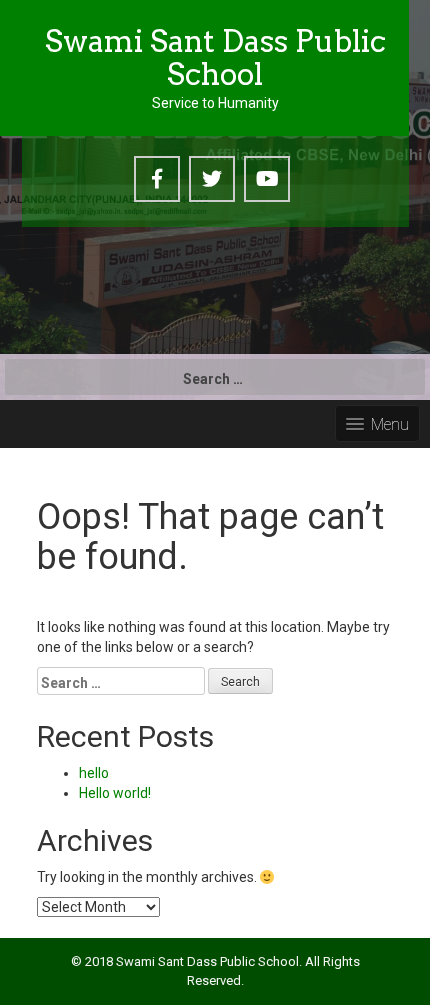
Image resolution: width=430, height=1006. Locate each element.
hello (94, 773)
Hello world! (115, 793)
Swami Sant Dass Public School (215, 57)
